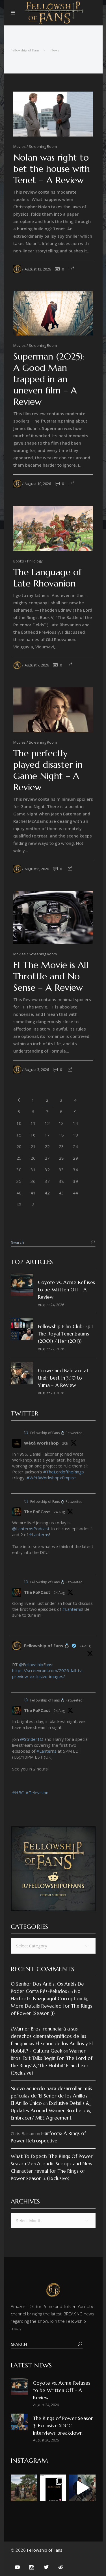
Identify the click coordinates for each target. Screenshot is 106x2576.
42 (47, 1193)
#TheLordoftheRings (64, 1472)
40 (19, 1193)
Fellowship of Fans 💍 (47, 1646)
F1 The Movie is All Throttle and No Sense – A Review (51, 976)
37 (47, 1181)
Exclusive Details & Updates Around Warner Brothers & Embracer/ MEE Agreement (51, 2110)
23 (61, 1146)
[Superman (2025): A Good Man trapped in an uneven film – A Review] (53, 313)
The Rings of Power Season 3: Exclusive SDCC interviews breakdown (63, 2426)
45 (19, 1204)
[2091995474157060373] (14, 1567)
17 (47, 1135)
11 (33, 1123)
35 (19, 1181)
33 (61, 1170)
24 (75, 1146)
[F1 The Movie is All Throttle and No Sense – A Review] (53, 917)
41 (33, 1193)
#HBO (18, 1793)
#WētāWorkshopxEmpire (51, 1478)
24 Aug (59, 1512)
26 (33, 1158)
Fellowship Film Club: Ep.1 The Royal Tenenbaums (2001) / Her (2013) (65, 1334)
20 (19, 1146)
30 (19, 1170)
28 (61, 1158)
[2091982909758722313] (14, 1630)
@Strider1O (32, 1739)
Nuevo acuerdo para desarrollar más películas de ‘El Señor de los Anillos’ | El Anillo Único (51, 2096)
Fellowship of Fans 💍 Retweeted (56, 1433)
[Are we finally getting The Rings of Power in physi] (53, 2488)
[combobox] (53, 1946)
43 (61, 1193)
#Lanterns (39, 1534)
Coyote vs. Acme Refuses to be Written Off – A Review (67, 1290)
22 (47, 1146)
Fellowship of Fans (25, 50)
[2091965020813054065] (14, 1802)
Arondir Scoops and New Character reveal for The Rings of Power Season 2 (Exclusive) (52, 2171)
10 (19, 1123)
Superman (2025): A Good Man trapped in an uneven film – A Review (49, 379)
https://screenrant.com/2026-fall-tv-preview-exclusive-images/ (48, 1673)
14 (75, 1123)
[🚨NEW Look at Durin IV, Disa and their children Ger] (24, 2488)
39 (75, 1181)
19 (75, 1135)
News (55, 50)
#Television (37, 1793)
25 (19, 1158)
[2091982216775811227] (14, 1685)
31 (33, 1170)
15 (19, 1135)
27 (47, 1158)
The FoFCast (37, 1512)
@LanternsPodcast (31, 1529)
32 (47, 1170)
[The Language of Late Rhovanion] (53, 528)
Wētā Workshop (41, 1443)
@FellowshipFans (36, 1664)
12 (47, 1123)
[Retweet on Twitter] (26, 1433)
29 (75, 1158)
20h (65, 1443)
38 (61, 1181)
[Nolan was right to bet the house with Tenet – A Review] (53, 114)
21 (33, 1146)
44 (75, 1193)
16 (33, 1135)
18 (61, 1135)
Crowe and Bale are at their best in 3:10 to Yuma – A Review (63, 1378)
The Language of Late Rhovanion (47, 578)
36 (33, 1181)
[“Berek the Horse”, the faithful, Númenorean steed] (82, 2488)
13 (61, 1123)
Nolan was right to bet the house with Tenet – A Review (52, 169)
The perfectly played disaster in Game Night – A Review (48, 770)
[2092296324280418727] (14, 1487)
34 (75, 1170)
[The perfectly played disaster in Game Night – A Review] (53, 710)
